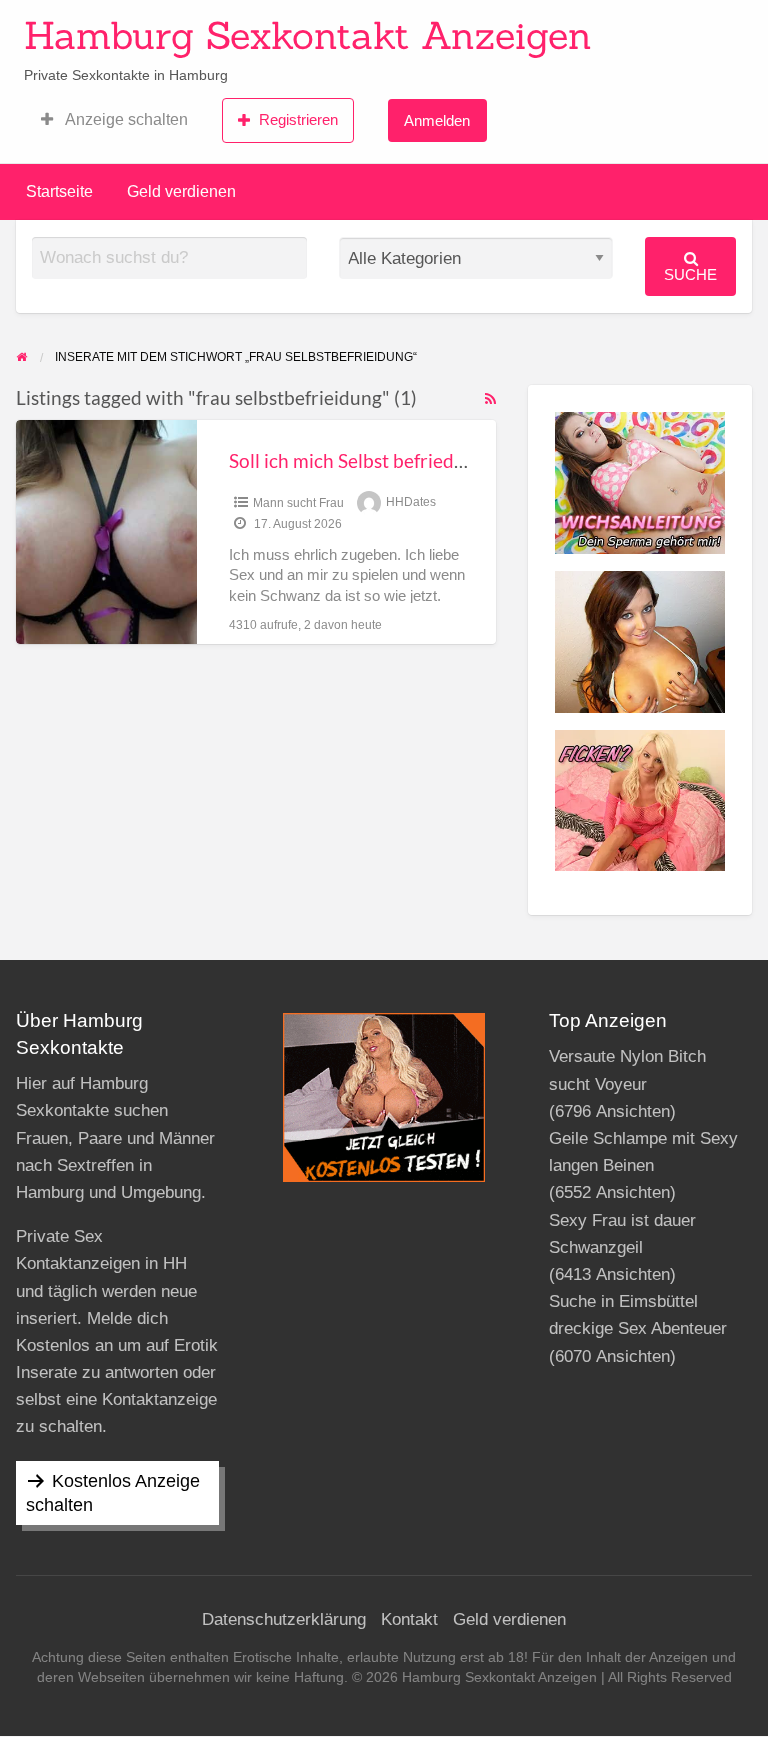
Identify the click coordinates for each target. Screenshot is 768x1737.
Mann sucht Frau (298, 503)
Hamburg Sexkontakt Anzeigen (308, 35)
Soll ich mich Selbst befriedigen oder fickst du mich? (445, 460)
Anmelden (437, 120)
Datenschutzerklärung (284, 1619)
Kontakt (409, 1619)
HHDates (411, 503)
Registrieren (298, 119)
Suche (690, 274)
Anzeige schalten (125, 119)
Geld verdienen (181, 191)
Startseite (59, 191)
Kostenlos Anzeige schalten (113, 1493)
